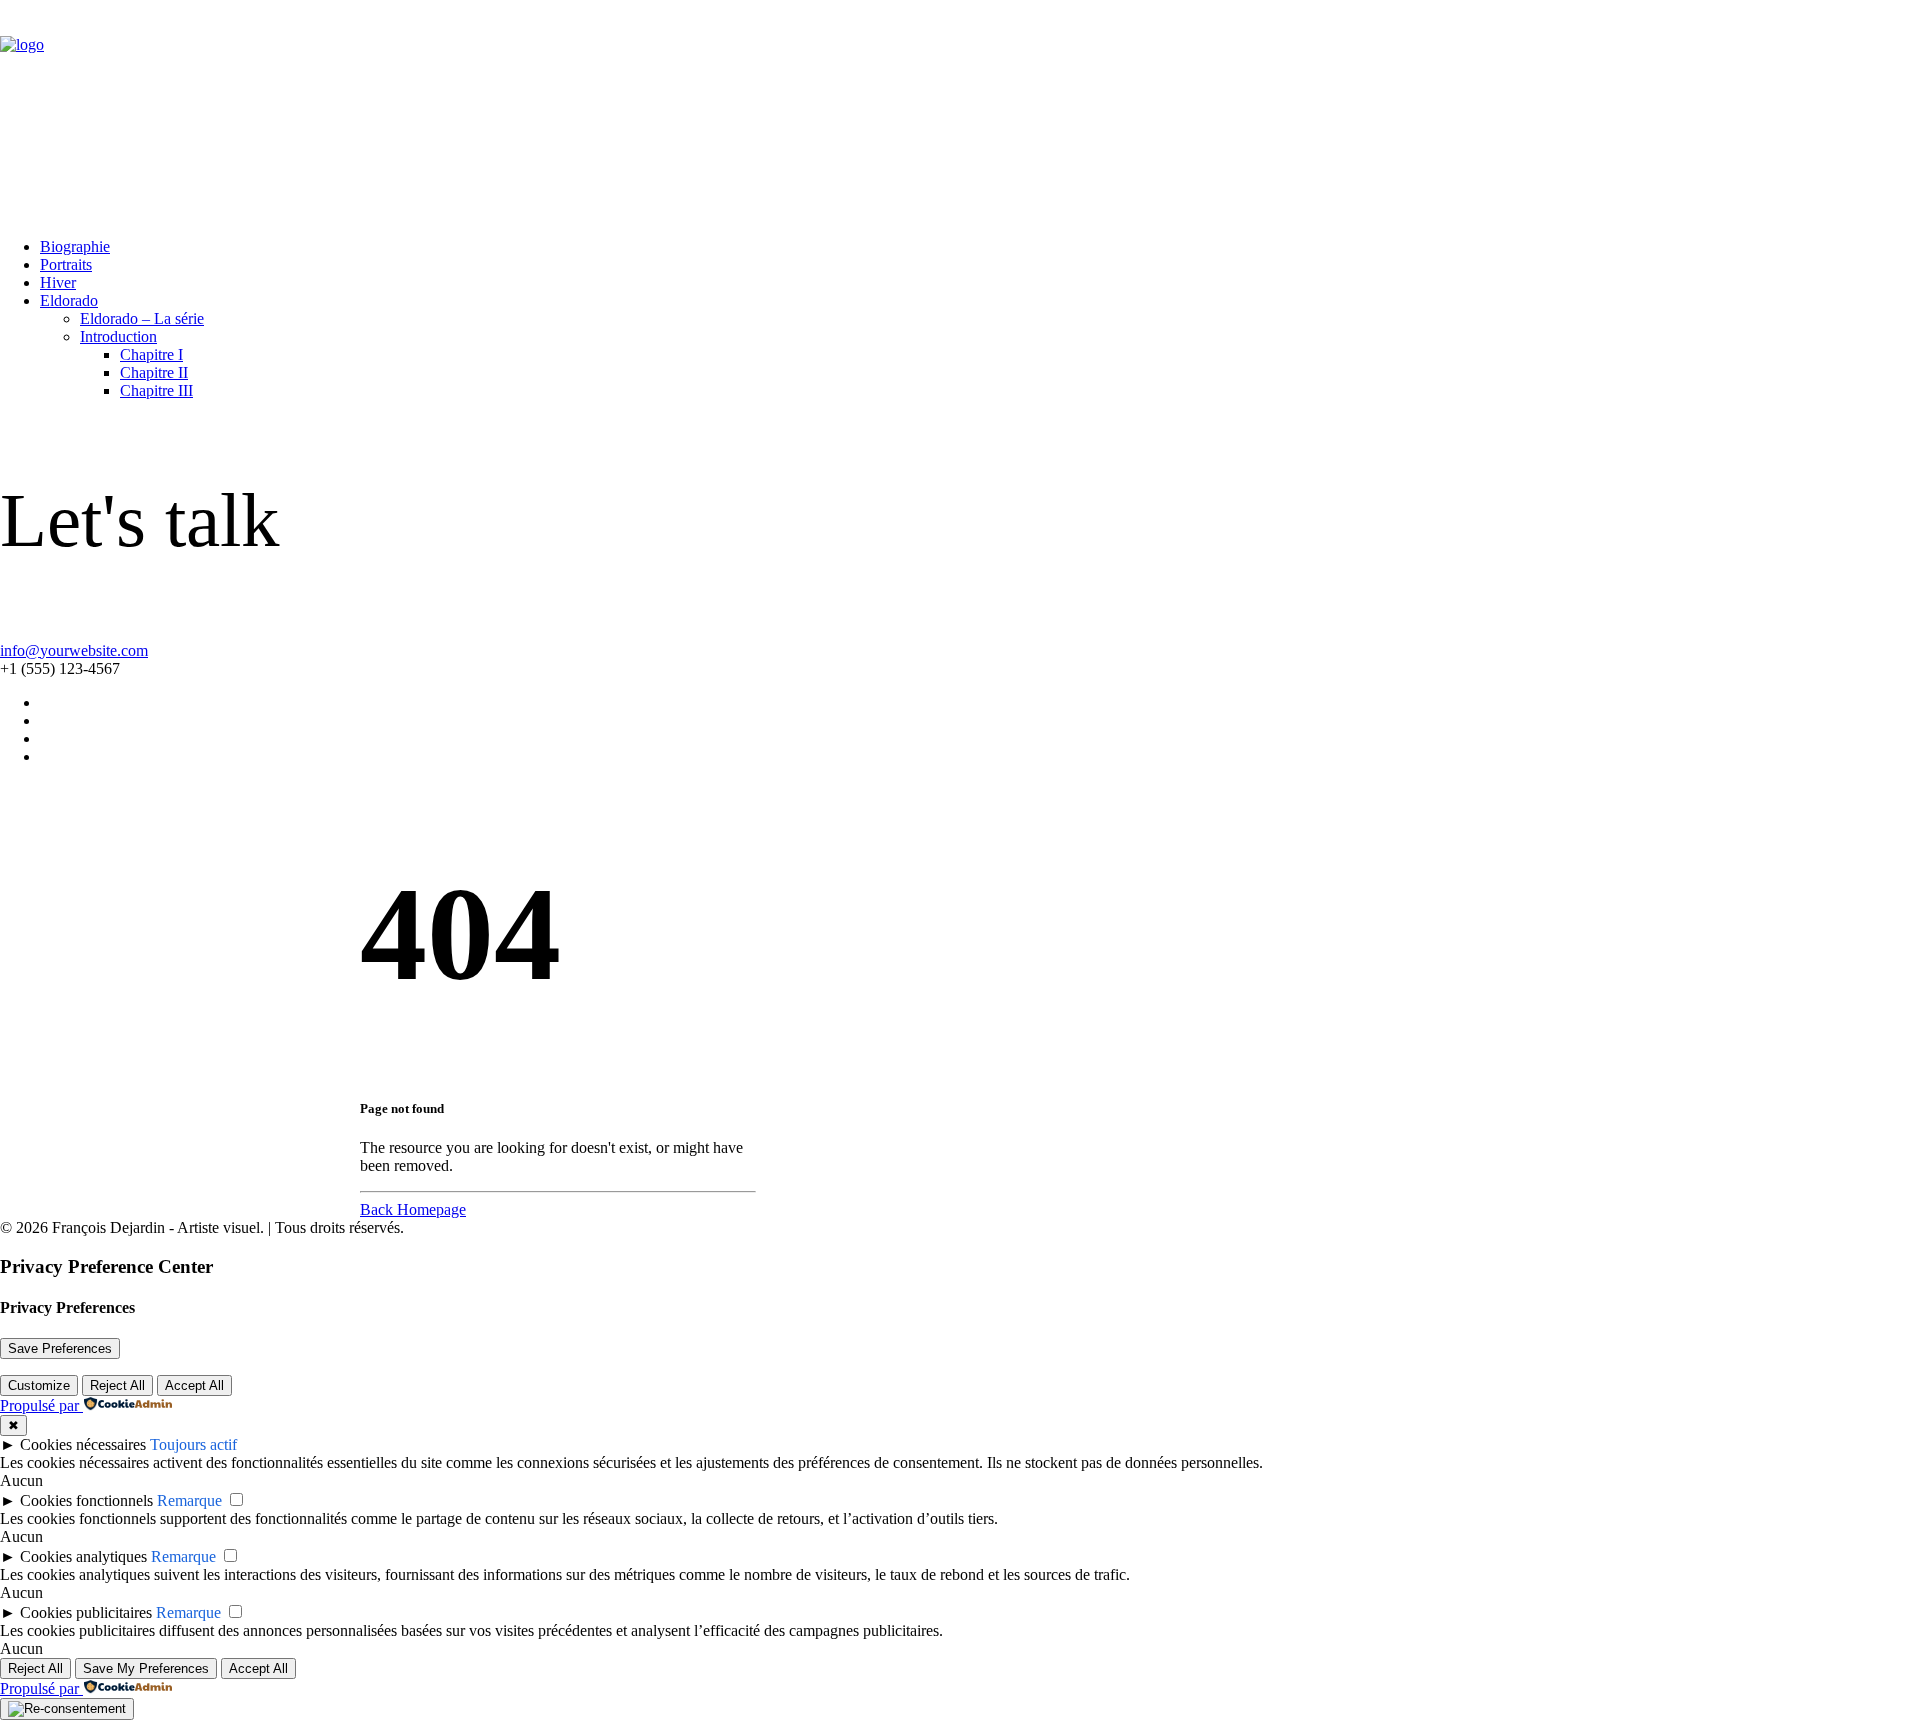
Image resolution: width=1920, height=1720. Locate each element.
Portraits (66, 264)
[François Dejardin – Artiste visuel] (960, 111)
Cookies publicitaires (86, 1612)
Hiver (58, 282)
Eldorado (69, 300)
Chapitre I (151, 354)
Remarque (189, 1500)
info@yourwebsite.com (74, 650)
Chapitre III (156, 390)
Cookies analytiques (83, 1556)
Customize (39, 1385)
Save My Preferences (146, 1668)
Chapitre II (154, 372)
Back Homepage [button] (413, 1209)
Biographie (75, 246)
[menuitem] (980, 247)
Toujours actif (193, 1444)
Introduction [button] (118, 336)
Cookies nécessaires (83, 1444)
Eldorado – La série (142, 318)
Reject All (117, 1385)
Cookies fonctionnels (86, 1500)
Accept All (194, 1385)
